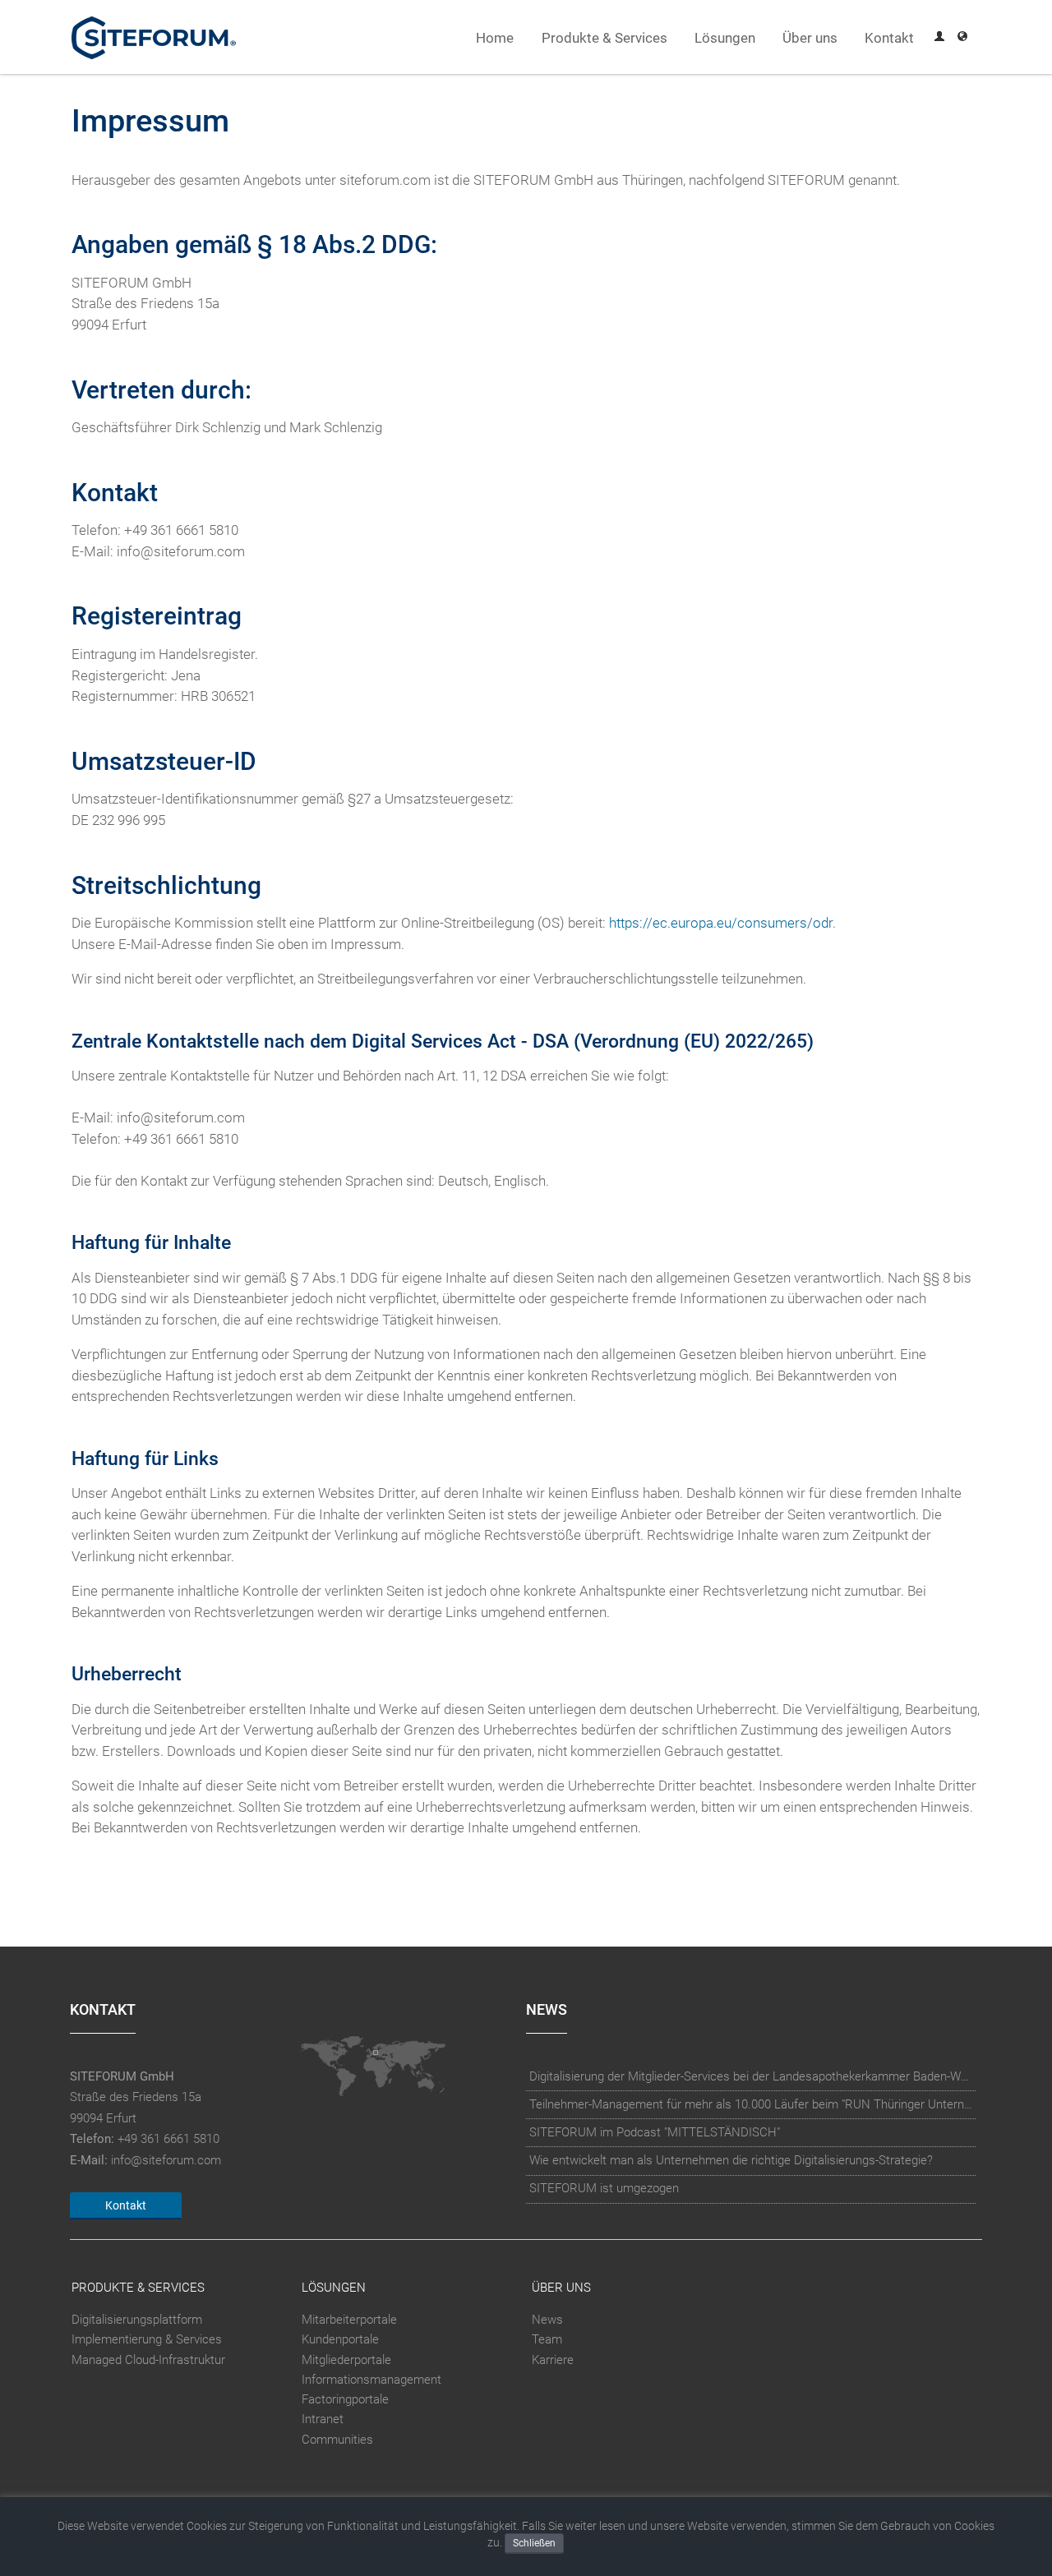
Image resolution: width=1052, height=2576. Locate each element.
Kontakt (889, 38)
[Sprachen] (962, 38)
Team (547, 2340)
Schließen (534, 2543)
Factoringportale (345, 2399)
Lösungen (725, 38)
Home (495, 38)
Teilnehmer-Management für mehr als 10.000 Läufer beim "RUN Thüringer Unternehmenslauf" (751, 2104)
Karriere (553, 2360)
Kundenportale (340, 2340)
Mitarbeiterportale (349, 2320)
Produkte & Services (604, 38)
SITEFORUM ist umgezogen (604, 2188)
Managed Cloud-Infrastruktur (148, 2360)
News (547, 2320)
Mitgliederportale (346, 2360)
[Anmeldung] (939, 38)
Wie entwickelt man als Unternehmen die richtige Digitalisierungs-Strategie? (731, 2160)
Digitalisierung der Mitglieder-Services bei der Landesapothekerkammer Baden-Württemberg (751, 2076)
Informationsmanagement (371, 2380)
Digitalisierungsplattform (137, 2320)
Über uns (810, 38)
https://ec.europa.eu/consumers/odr (721, 923)
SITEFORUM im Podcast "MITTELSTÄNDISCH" (655, 2132)
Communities (337, 2440)
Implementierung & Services (147, 2340)
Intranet (323, 2419)
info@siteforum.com (166, 2160)
